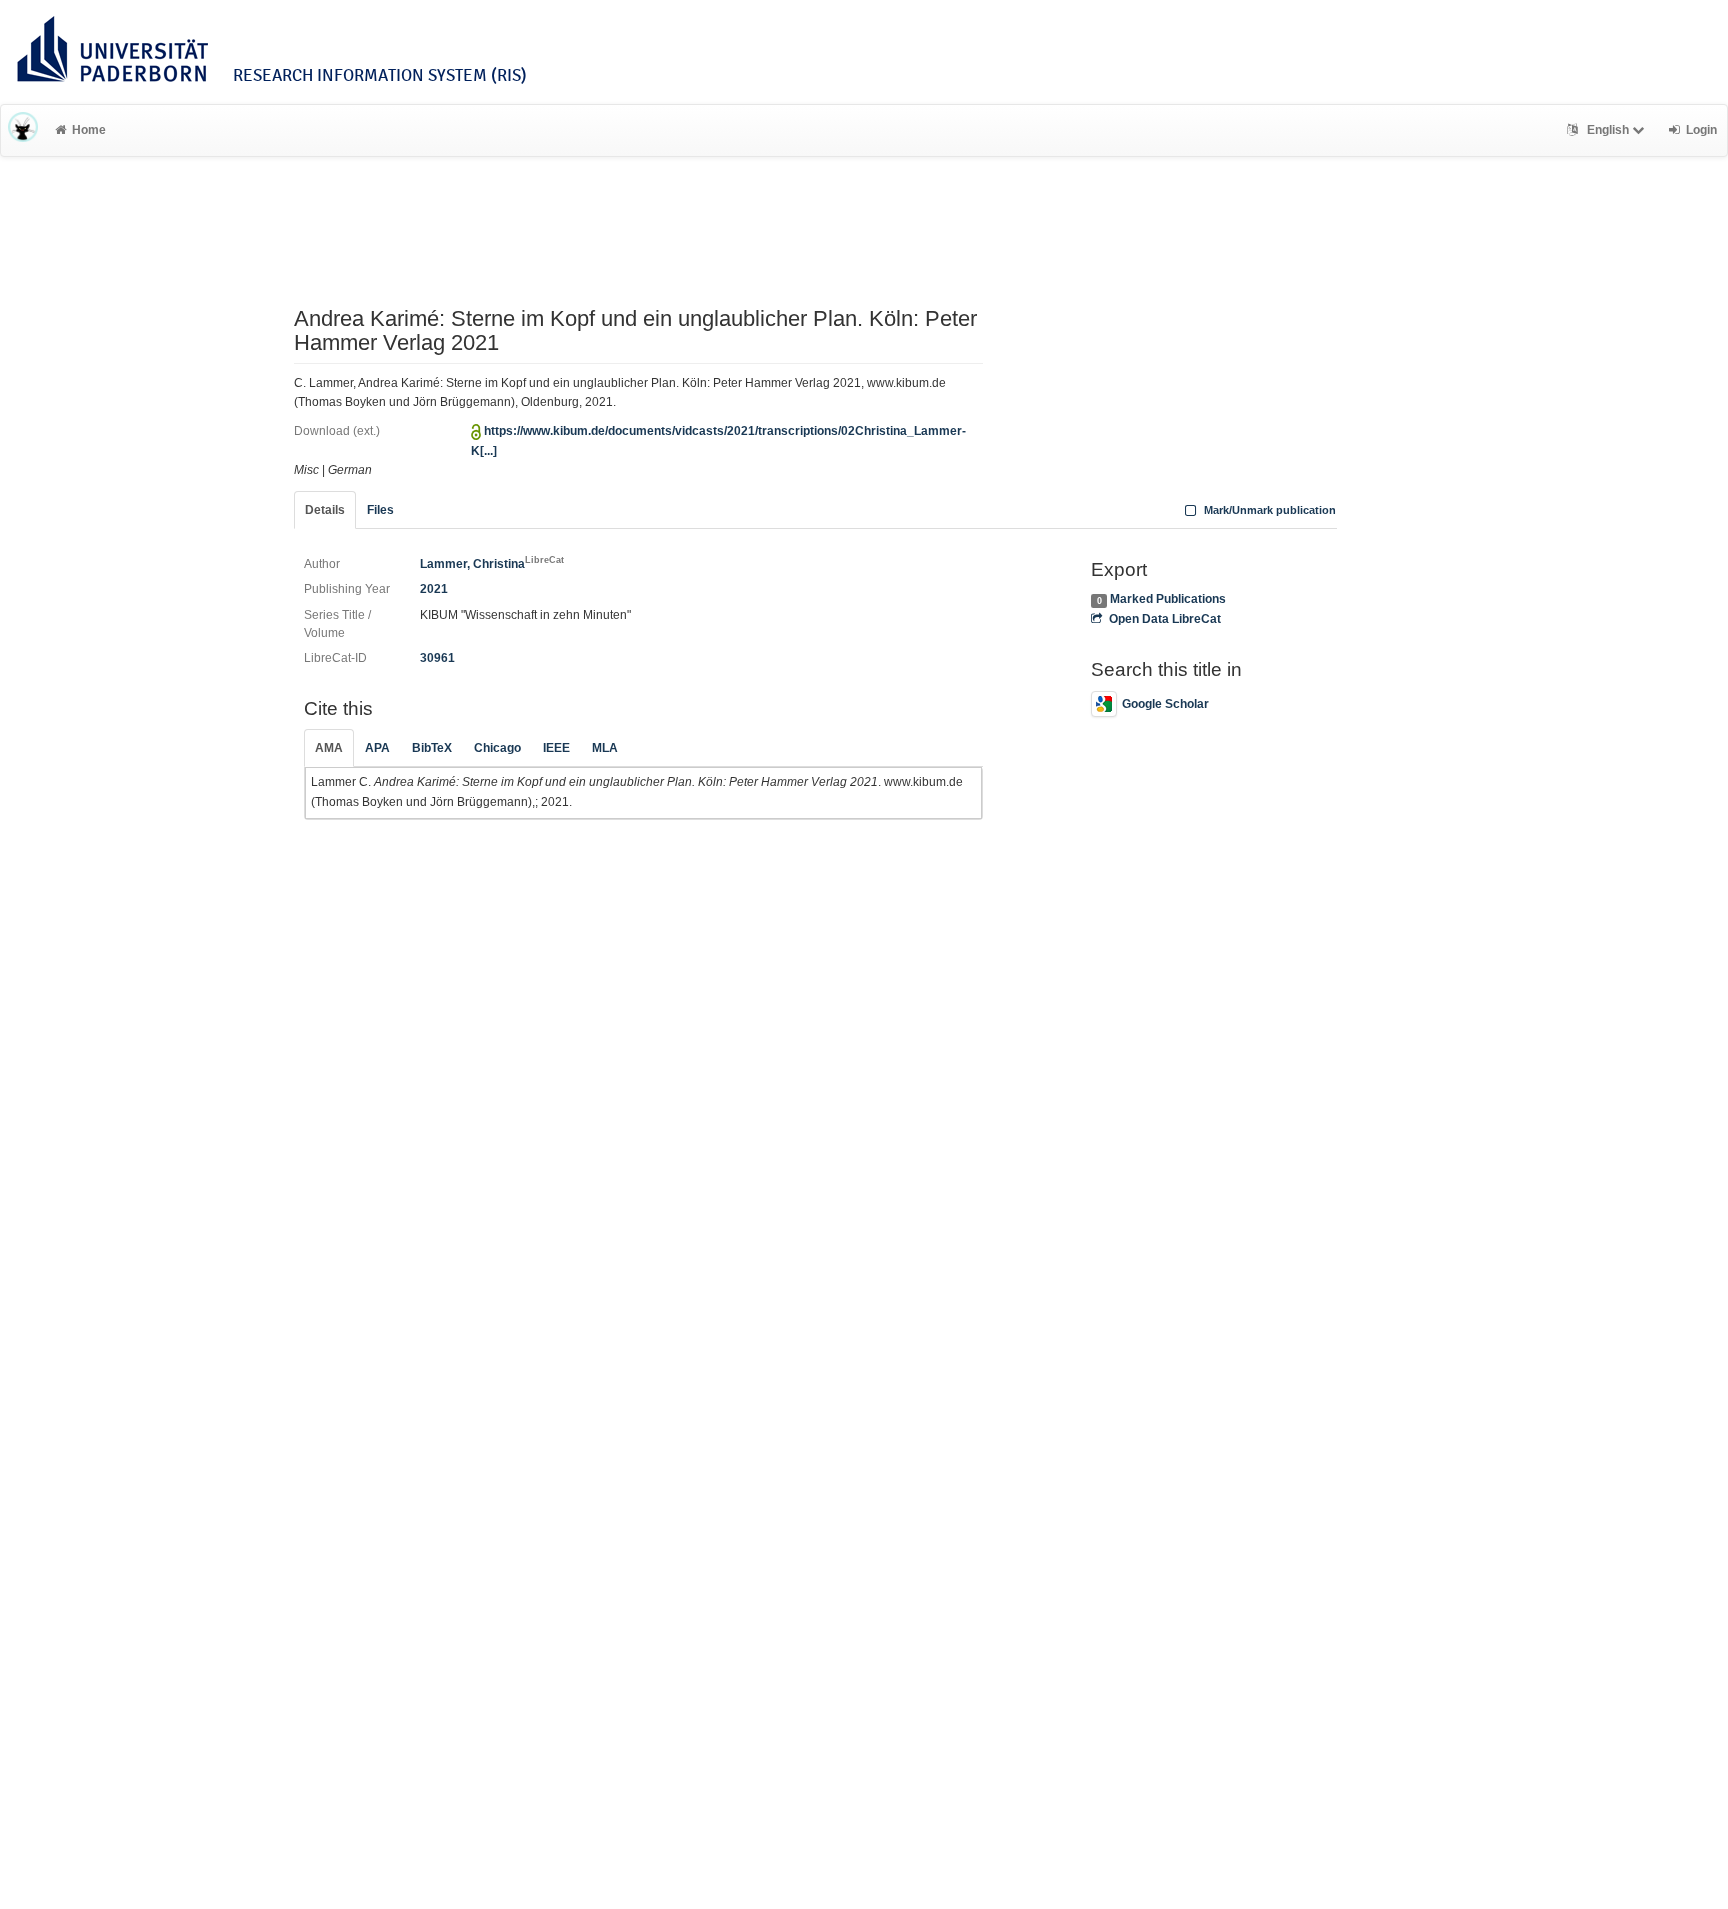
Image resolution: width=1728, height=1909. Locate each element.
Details (325, 510)
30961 (437, 658)
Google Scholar (1165, 704)
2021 (434, 589)
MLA (605, 748)
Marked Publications (1168, 599)
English (1608, 130)
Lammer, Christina (492, 564)
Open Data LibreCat (1164, 619)
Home (89, 130)
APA (377, 748)
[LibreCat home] (23, 130)
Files (380, 510)
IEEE (556, 748)
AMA (329, 748)
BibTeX (432, 748)
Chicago (497, 748)
